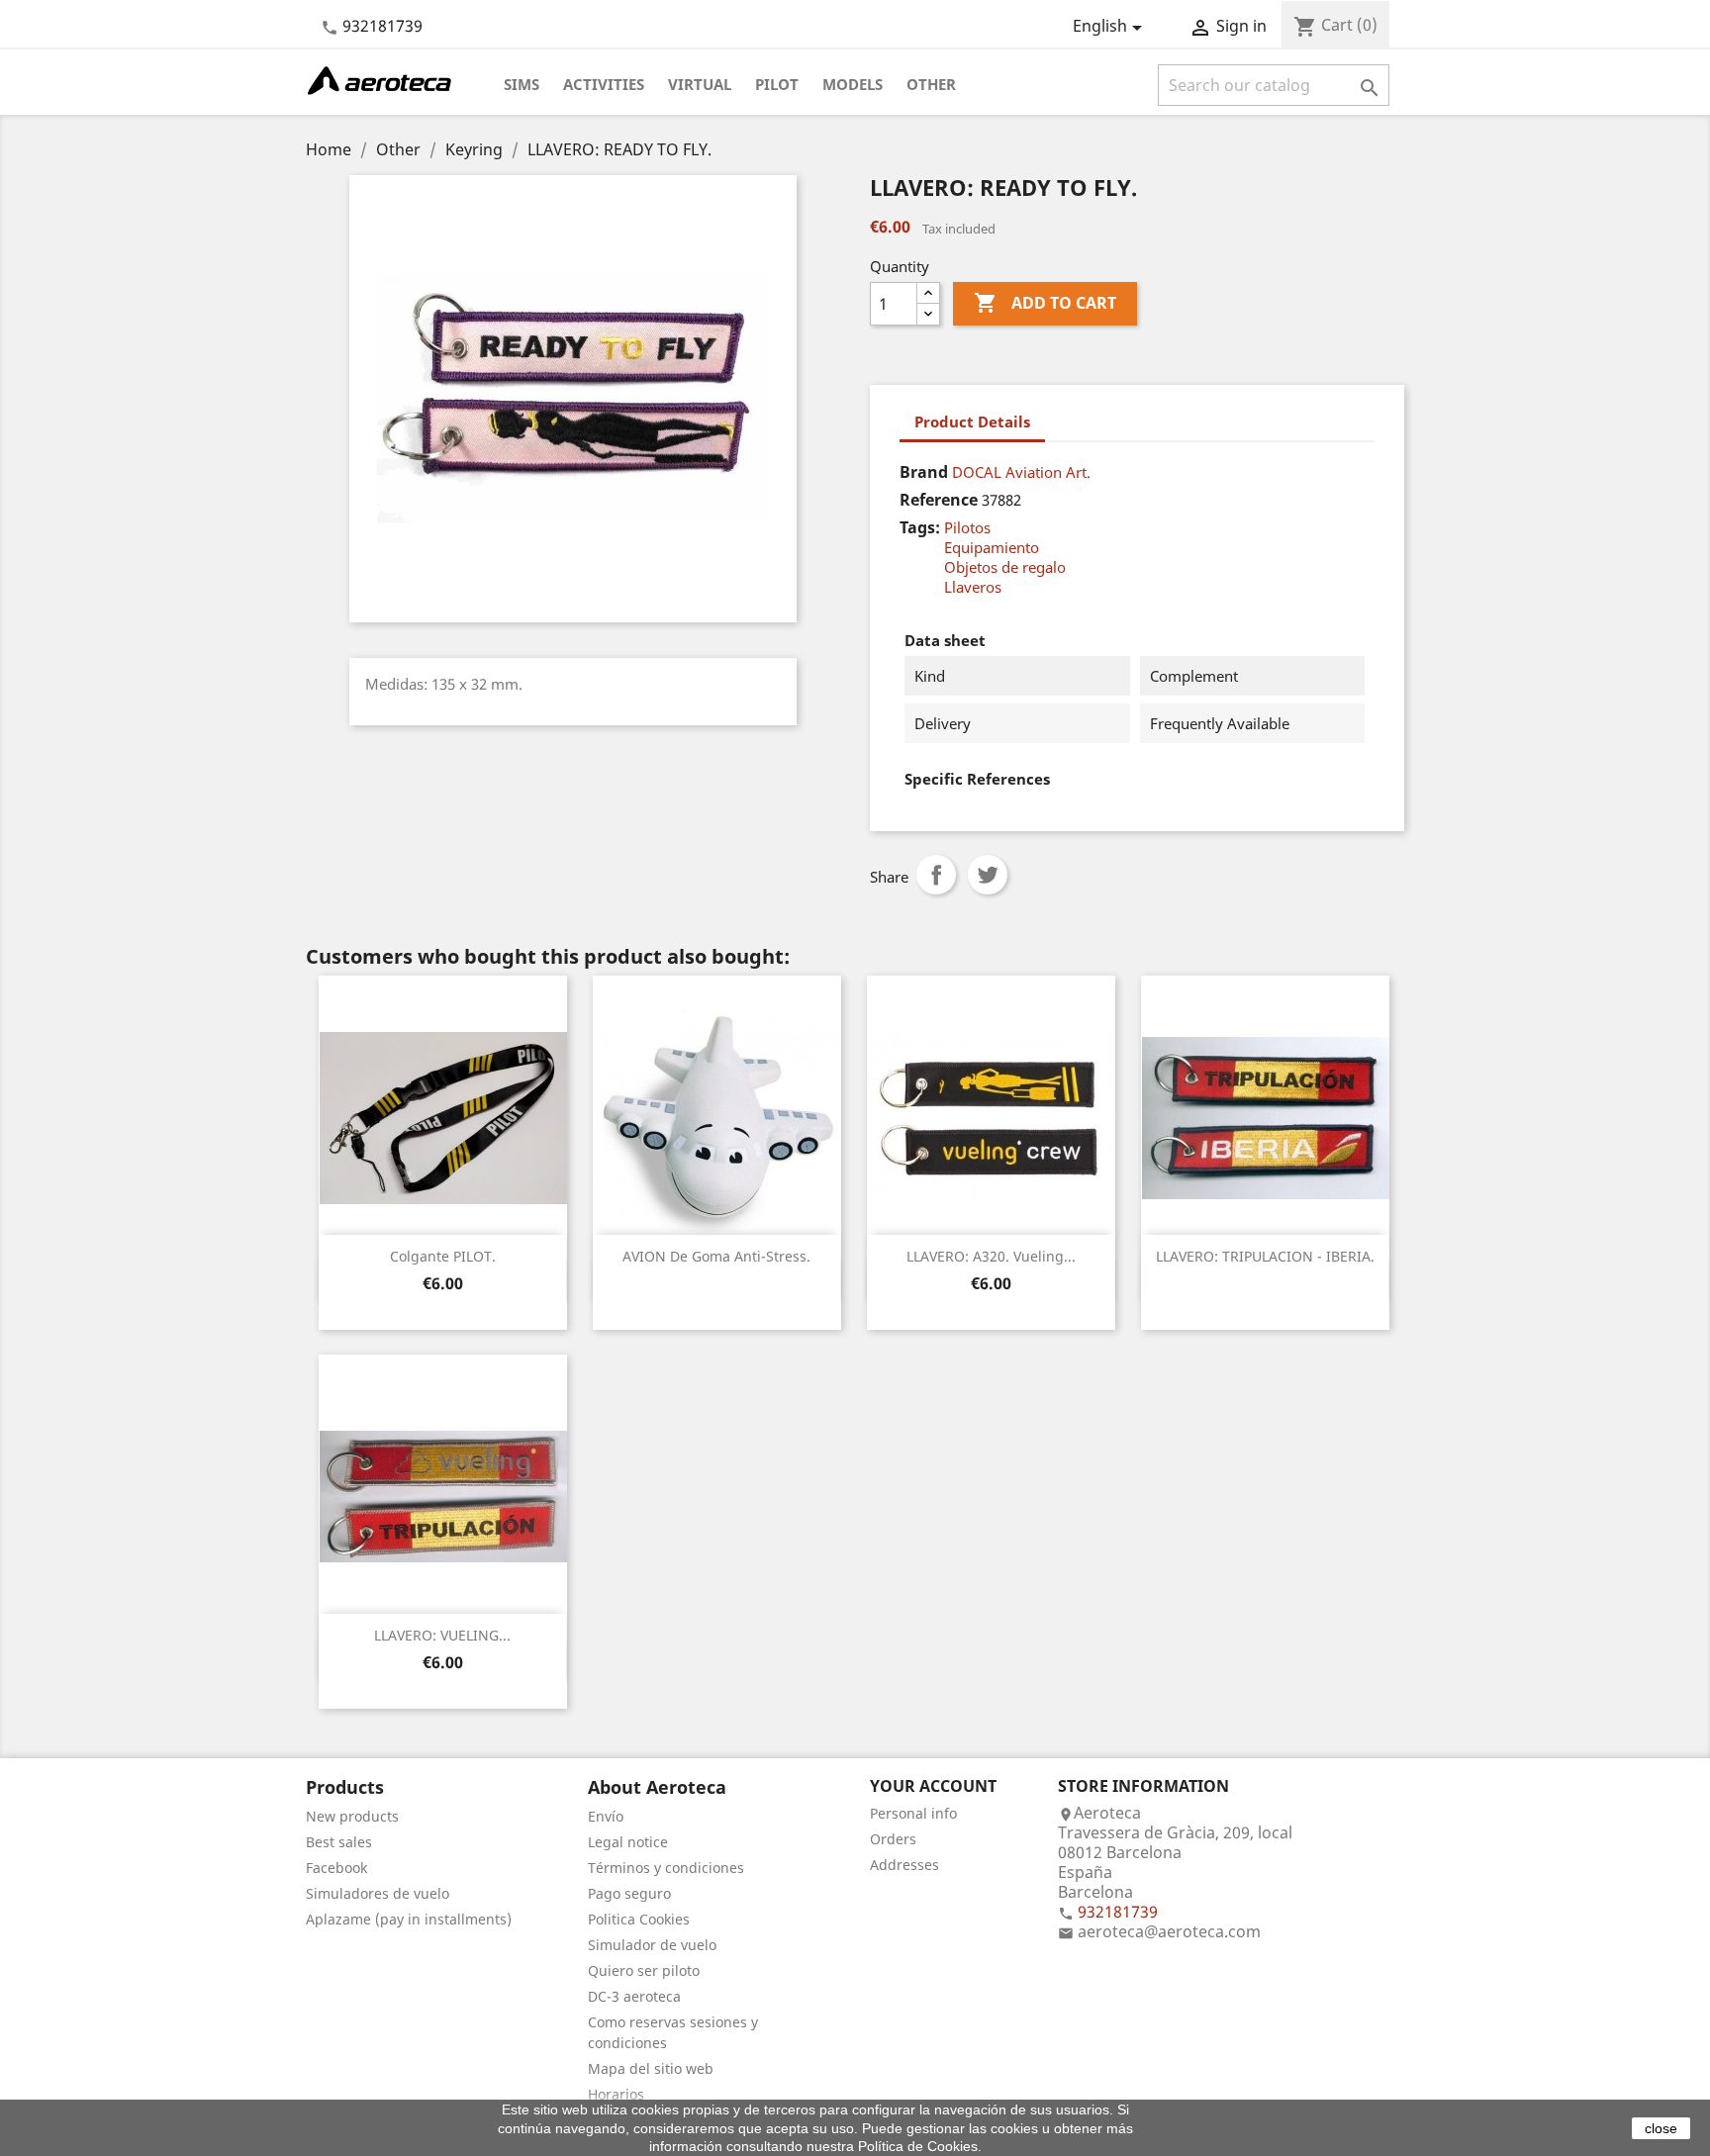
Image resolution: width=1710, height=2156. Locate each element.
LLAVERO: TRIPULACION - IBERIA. (1265, 1256)
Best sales (339, 1842)
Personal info (913, 1813)
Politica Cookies (639, 1919)
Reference (939, 500)
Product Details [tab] (972, 422)
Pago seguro (629, 1893)
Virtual (700, 84)
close (1661, 2128)
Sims (522, 84)
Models (853, 84)
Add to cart (1045, 303)
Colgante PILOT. (443, 1256)
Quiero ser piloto (644, 1970)
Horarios (616, 2094)
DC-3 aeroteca (634, 1996)
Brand (924, 472)
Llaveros (973, 587)
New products (352, 1816)
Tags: (920, 527)
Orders (893, 1839)
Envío (606, 1816)
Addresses (904, 1865)
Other (931, 84)
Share (936, 875)
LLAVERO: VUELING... (442, 1635)
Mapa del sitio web (651, 2068)
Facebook (336, 1868)
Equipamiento (992, 547)
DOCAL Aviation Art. (1021, 472)
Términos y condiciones (666, 1868)
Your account (933, 1786)
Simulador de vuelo (652, 1945)
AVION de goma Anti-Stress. (716, 1256)
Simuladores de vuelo (378, 1893)
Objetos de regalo (1005, 567)
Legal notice (628, 1842)
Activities (604, 84)
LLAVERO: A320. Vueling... (991, 1256)
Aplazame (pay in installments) (409, 1919)
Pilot (777, 84)
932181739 (382, 26)
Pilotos (967, 527)
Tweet (988, 875)
